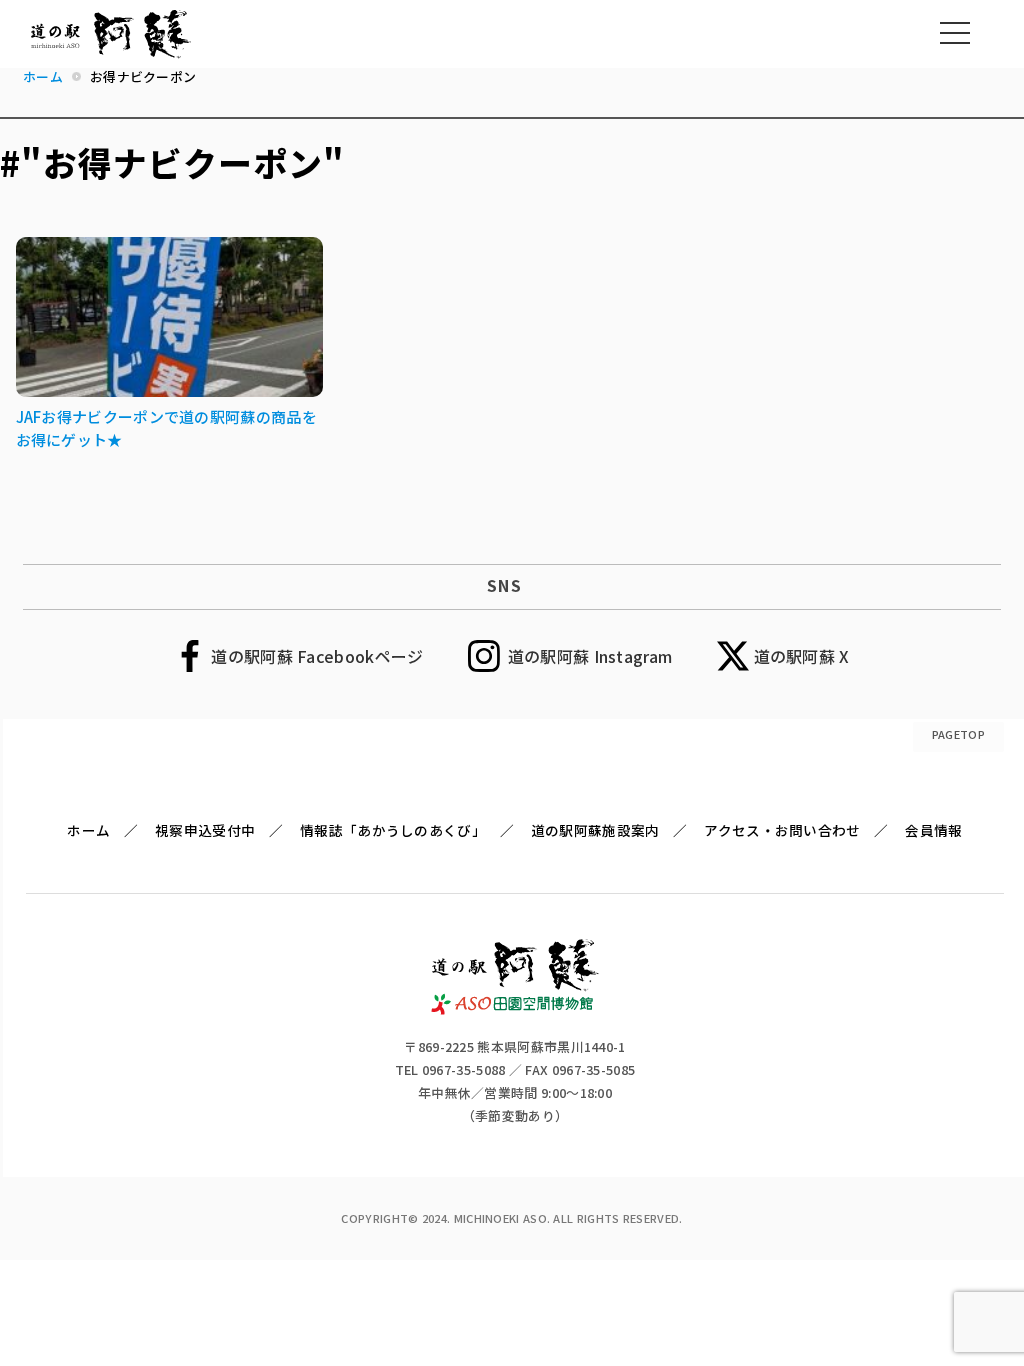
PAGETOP (958, 734)
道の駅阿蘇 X (802, 656)
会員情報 (933, 830)
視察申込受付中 (205, 830)
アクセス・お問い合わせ (782, 830)
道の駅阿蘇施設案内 (595, 830)
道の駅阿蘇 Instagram (590, 656)
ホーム (88, 830)
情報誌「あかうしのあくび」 (393, 830)
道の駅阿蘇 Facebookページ (317, 656)
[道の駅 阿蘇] (515, 1008)
